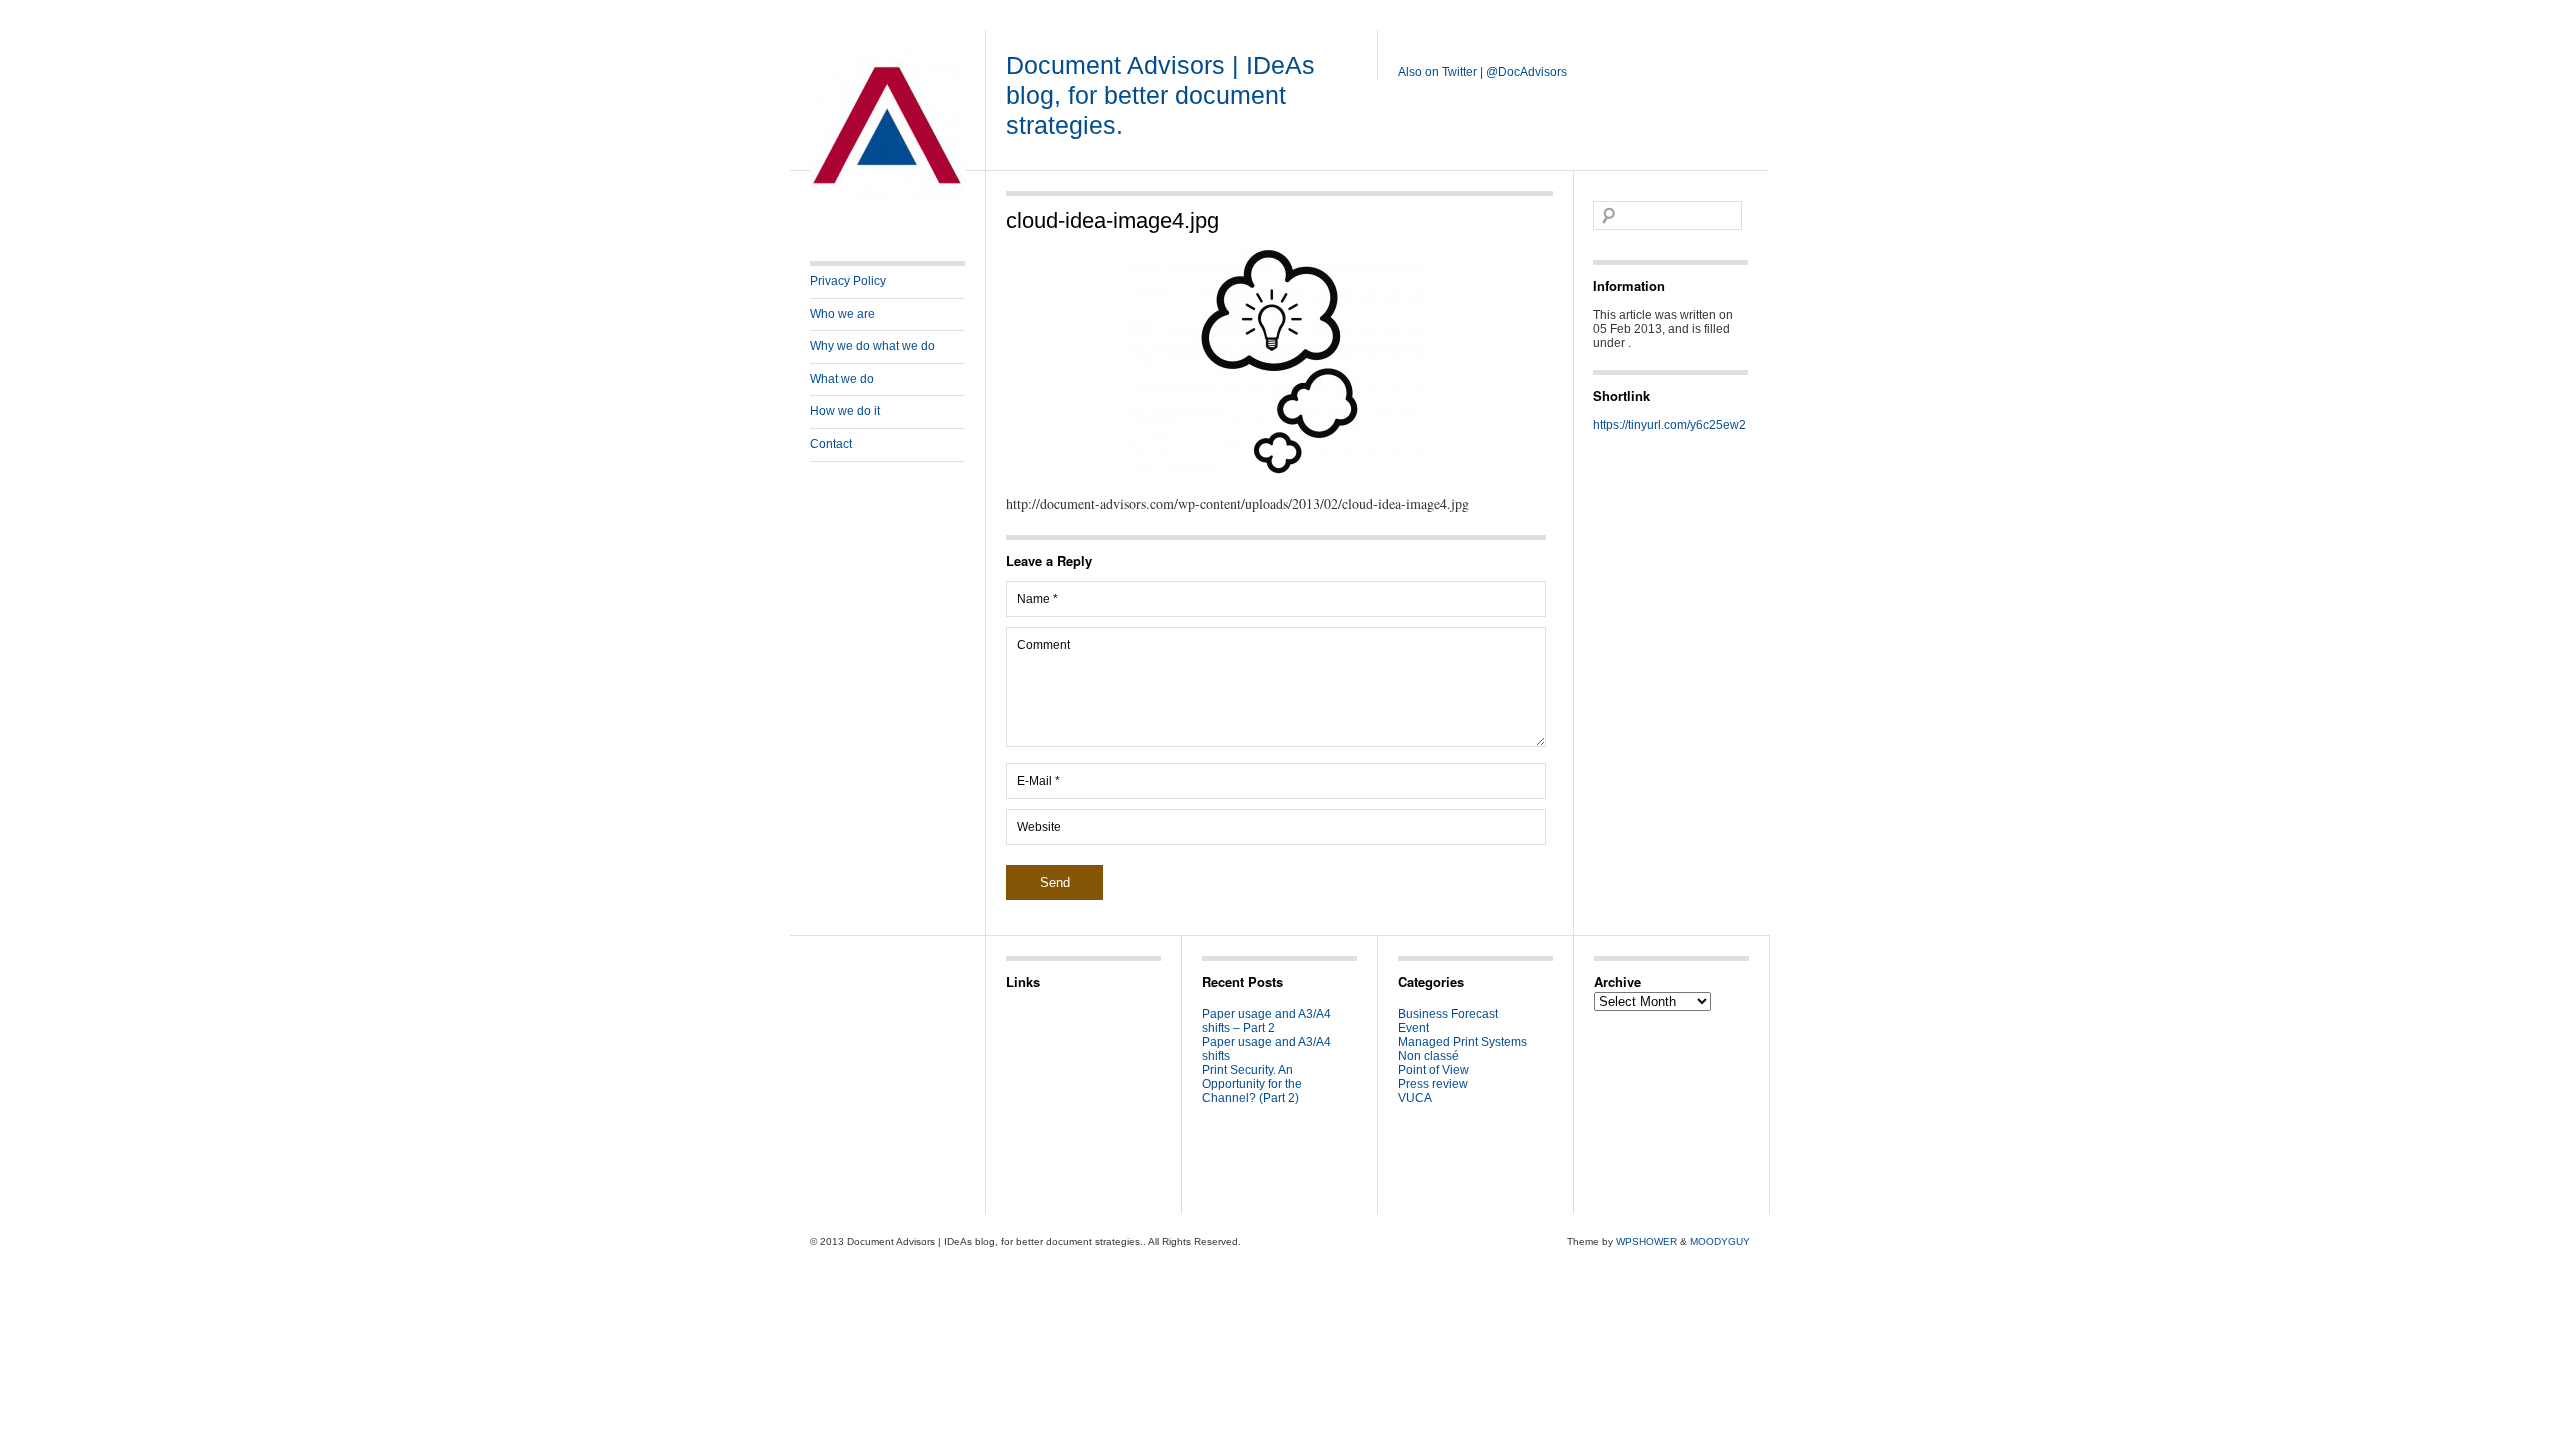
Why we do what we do (872, 346)
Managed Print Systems (1462, 1042)
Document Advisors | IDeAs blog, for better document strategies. (1160, 95)
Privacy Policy (848, 281)
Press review (1433, 1084)
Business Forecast (1448, 1014)
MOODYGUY (1720, 1241)
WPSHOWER (1646, 1241)
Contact (831, 444)
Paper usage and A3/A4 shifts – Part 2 (1266, 1021)
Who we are (842, 314)
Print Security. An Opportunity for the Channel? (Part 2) (1252, 1084)
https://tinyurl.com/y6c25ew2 (1669, 425)
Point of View (1433, 1070)
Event (1413, 1028)
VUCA (1415, 1098)
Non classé (1428, 1056)
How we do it (845, 411)
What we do (842, 379)
